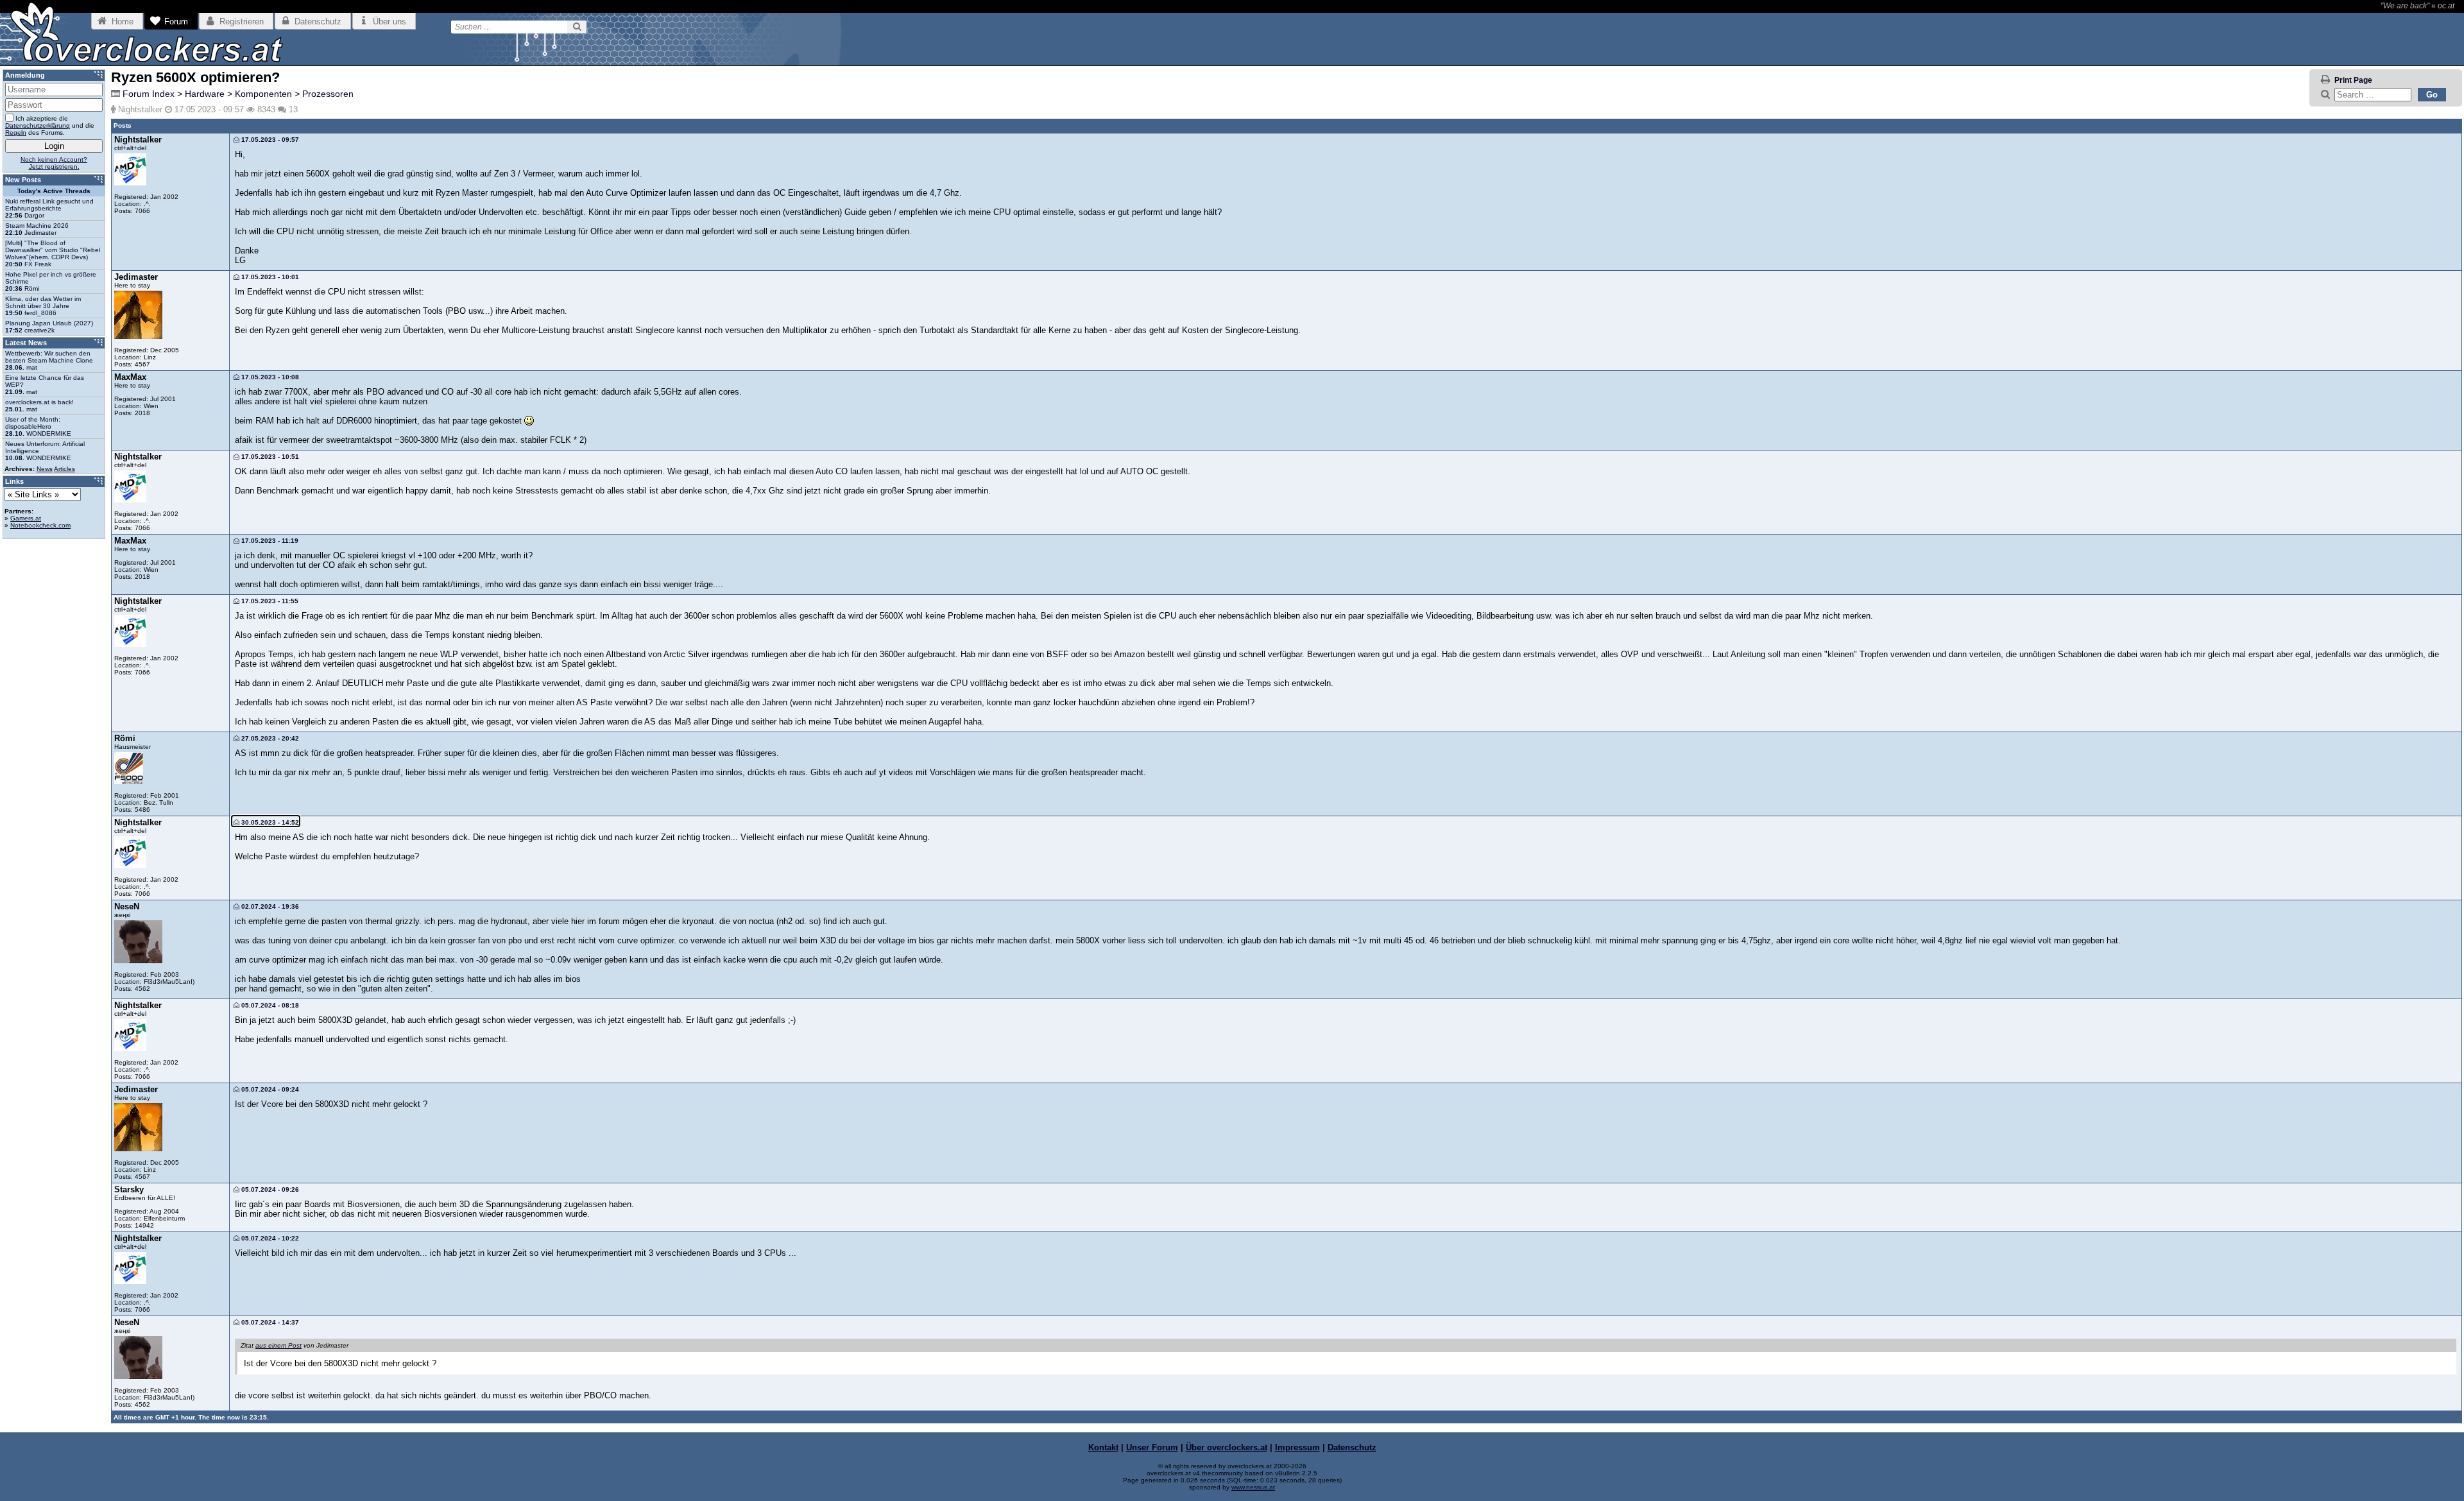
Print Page (2353, 80)
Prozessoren (328, 94)
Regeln (16, 133)
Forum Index (149, 94)
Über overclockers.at (1227, 1447)
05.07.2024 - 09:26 (269, 1189)
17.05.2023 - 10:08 (269, 377)
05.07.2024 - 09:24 (269, 1089)
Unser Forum (1152, 1447)
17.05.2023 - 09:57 (269, 140)
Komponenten (263, 94)
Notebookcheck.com (40, 525)
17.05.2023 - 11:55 (269, 601)
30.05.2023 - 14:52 (269, 822)
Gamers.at (26, 518)
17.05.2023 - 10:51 (269, 457)
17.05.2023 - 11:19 (269, 541)
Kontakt (1103, 1447)
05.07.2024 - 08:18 (269, 1005)
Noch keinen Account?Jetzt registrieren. (54, 163)
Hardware (205, 94)
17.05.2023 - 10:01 (269, 277)
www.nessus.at (1253, 1487)
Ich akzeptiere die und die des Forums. (50, 125)
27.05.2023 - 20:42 (269, 738)
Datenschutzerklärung (38, 125)
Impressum (1297, 1447)
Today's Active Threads (54, 191)
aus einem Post (278, 1345)
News (45, 469)
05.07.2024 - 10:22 (269, 1238)
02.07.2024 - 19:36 (269, 906)
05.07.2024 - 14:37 (269, 1322)
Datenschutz (1352, 1447)
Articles (64, 469)
